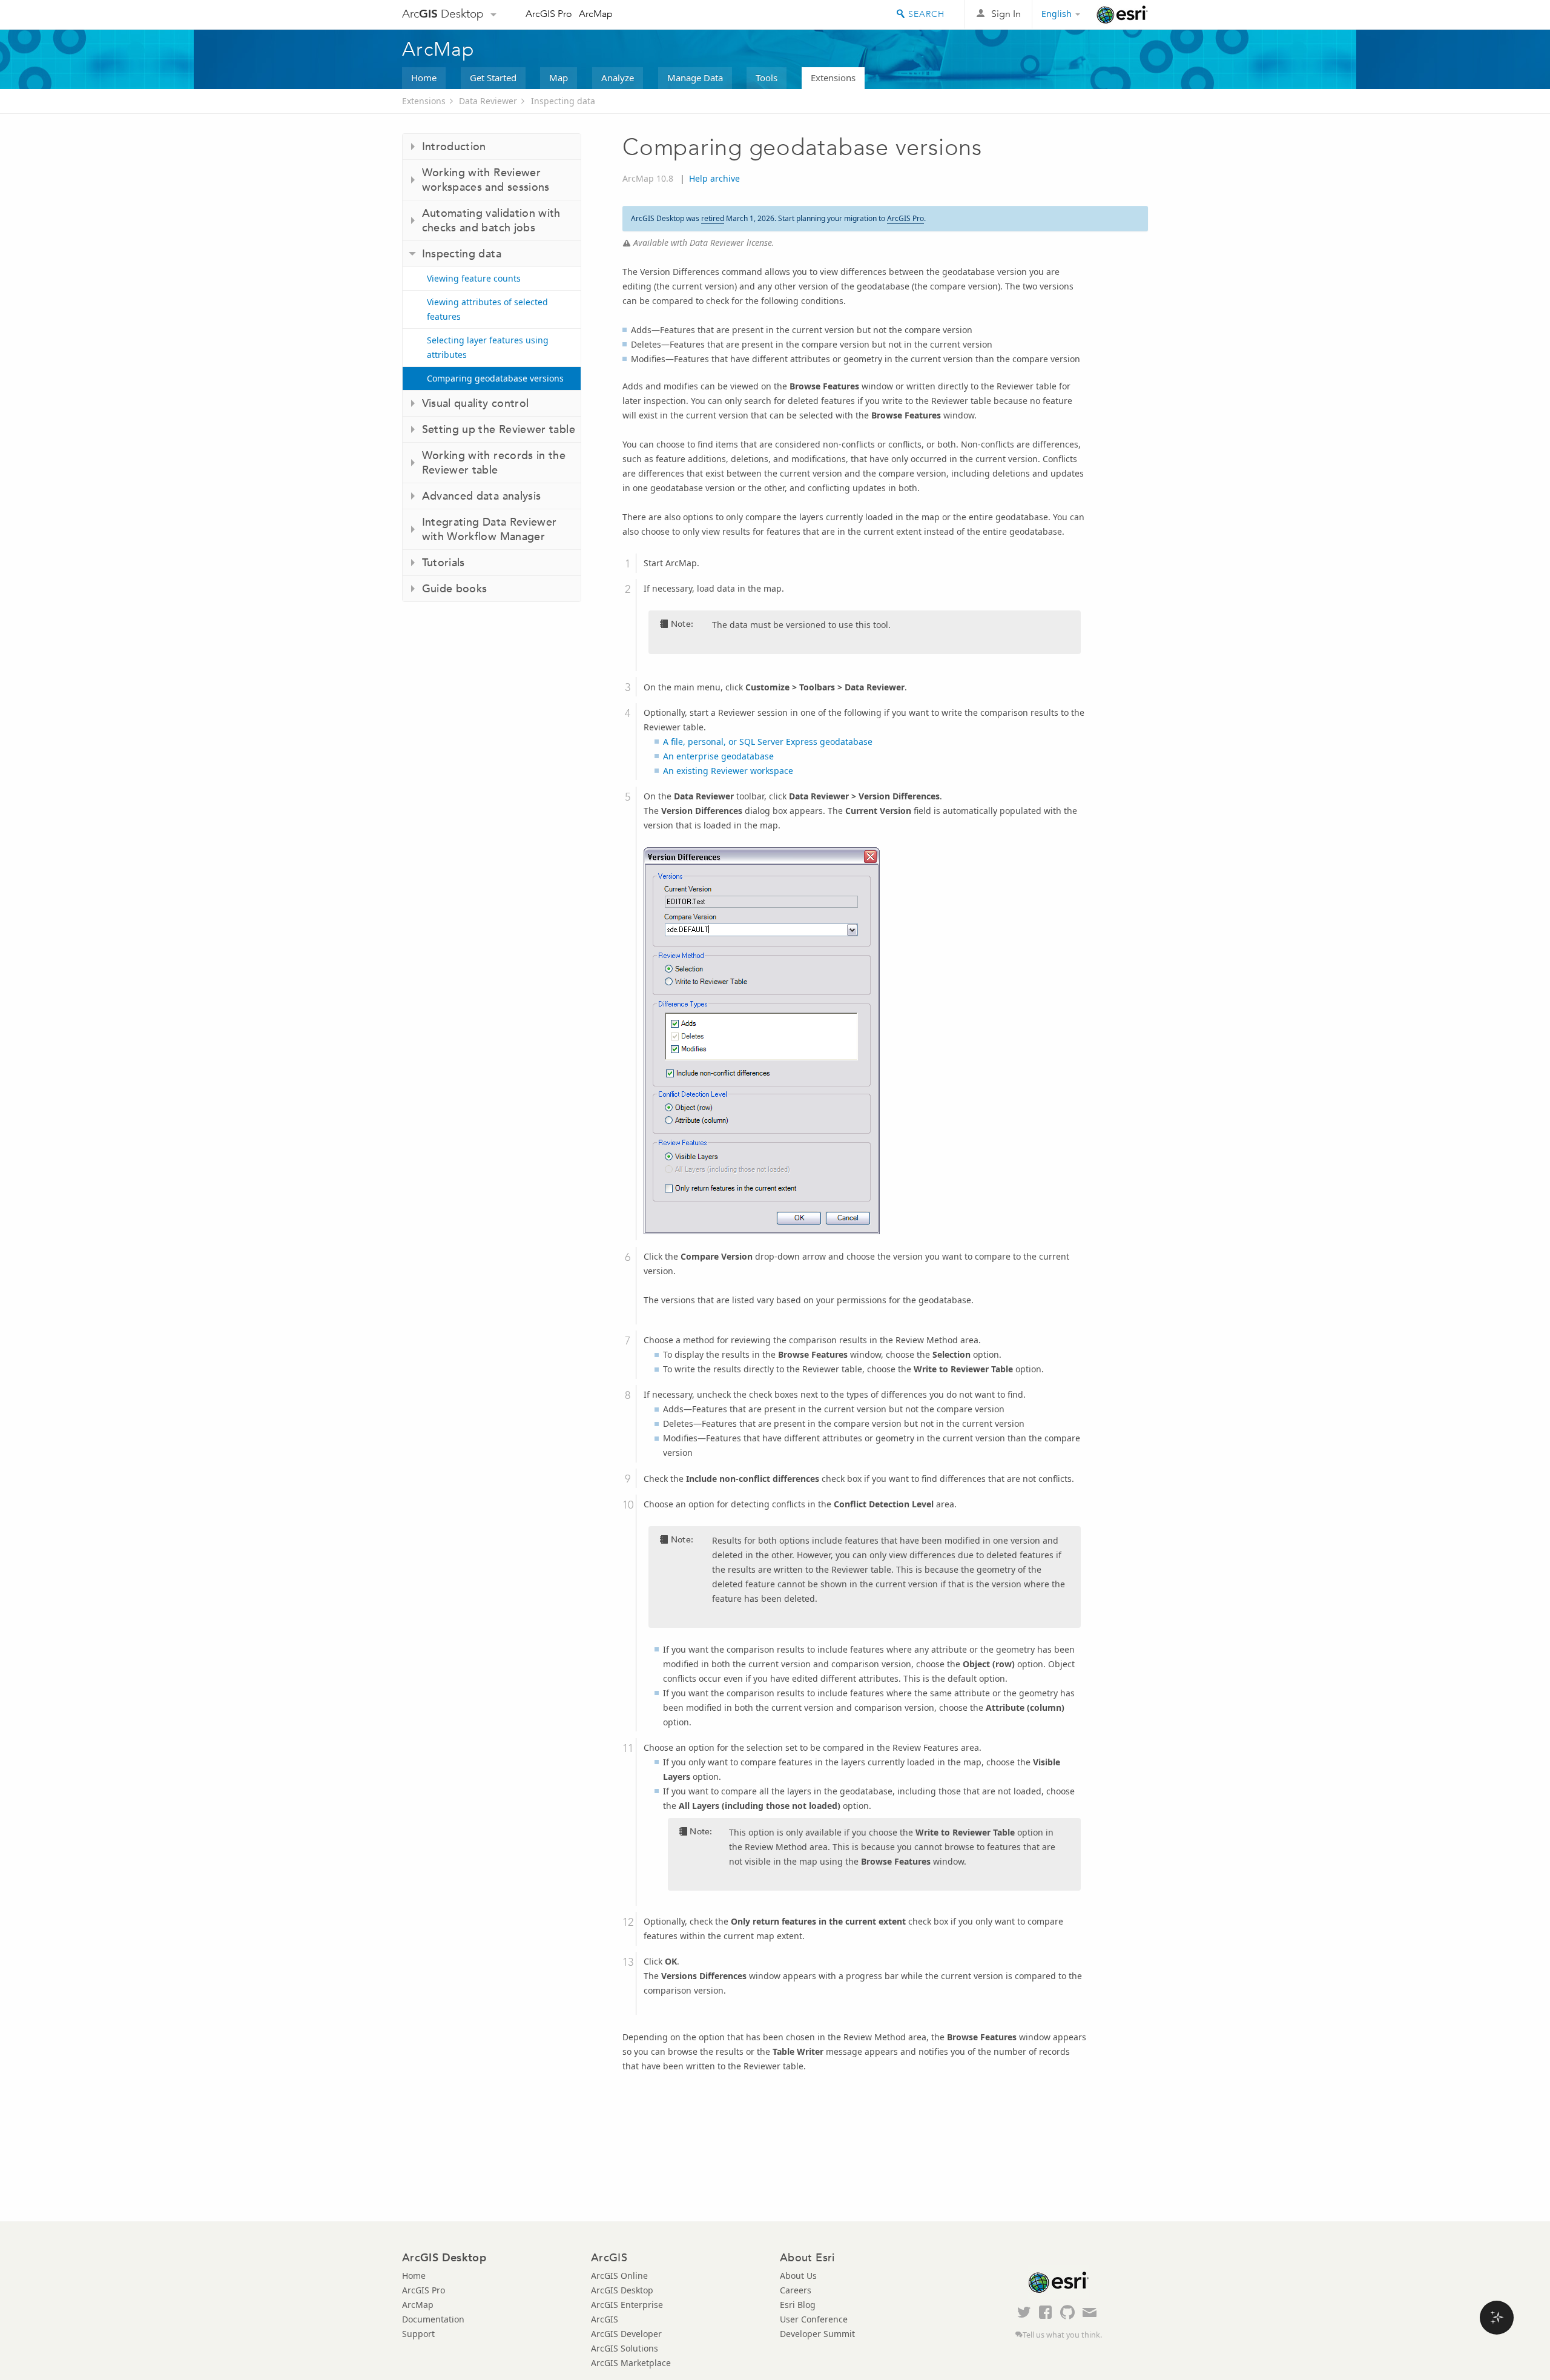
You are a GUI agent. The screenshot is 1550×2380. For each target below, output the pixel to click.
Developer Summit (817, 2334)
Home (424, 78)
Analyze (618, 78)
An (718, 756)
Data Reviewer (488, 101)
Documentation (433, 2319)
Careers (796, 2290)
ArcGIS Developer (626, 2334)
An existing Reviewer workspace (728, 771)
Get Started (493, 78)
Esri (1122, 15)
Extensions (833, 78)
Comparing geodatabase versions (495, 378)
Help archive (714, 178)
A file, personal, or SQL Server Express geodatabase (768, 742)
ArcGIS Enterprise (627, 2305)
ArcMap (596, 14)
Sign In (1006, 14)
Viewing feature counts (474, 278)
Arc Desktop (443, 14)
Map (559, 78)
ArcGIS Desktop (622, 2290)
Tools (767, 78)
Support (418, 2334)
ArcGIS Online (619, 2276)
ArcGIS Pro (549, 14)
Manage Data (695, 78)
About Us (798, 2276)
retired (713, 218)
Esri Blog (798, 2305)
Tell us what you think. (1062, 2335)
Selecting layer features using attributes (488, 347)
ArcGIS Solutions (625, 2348)
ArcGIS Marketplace (631, 2363)
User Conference (814, 2319)
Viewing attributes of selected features (487, 309)
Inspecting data (563, 101)
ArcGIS (605, 2319)
